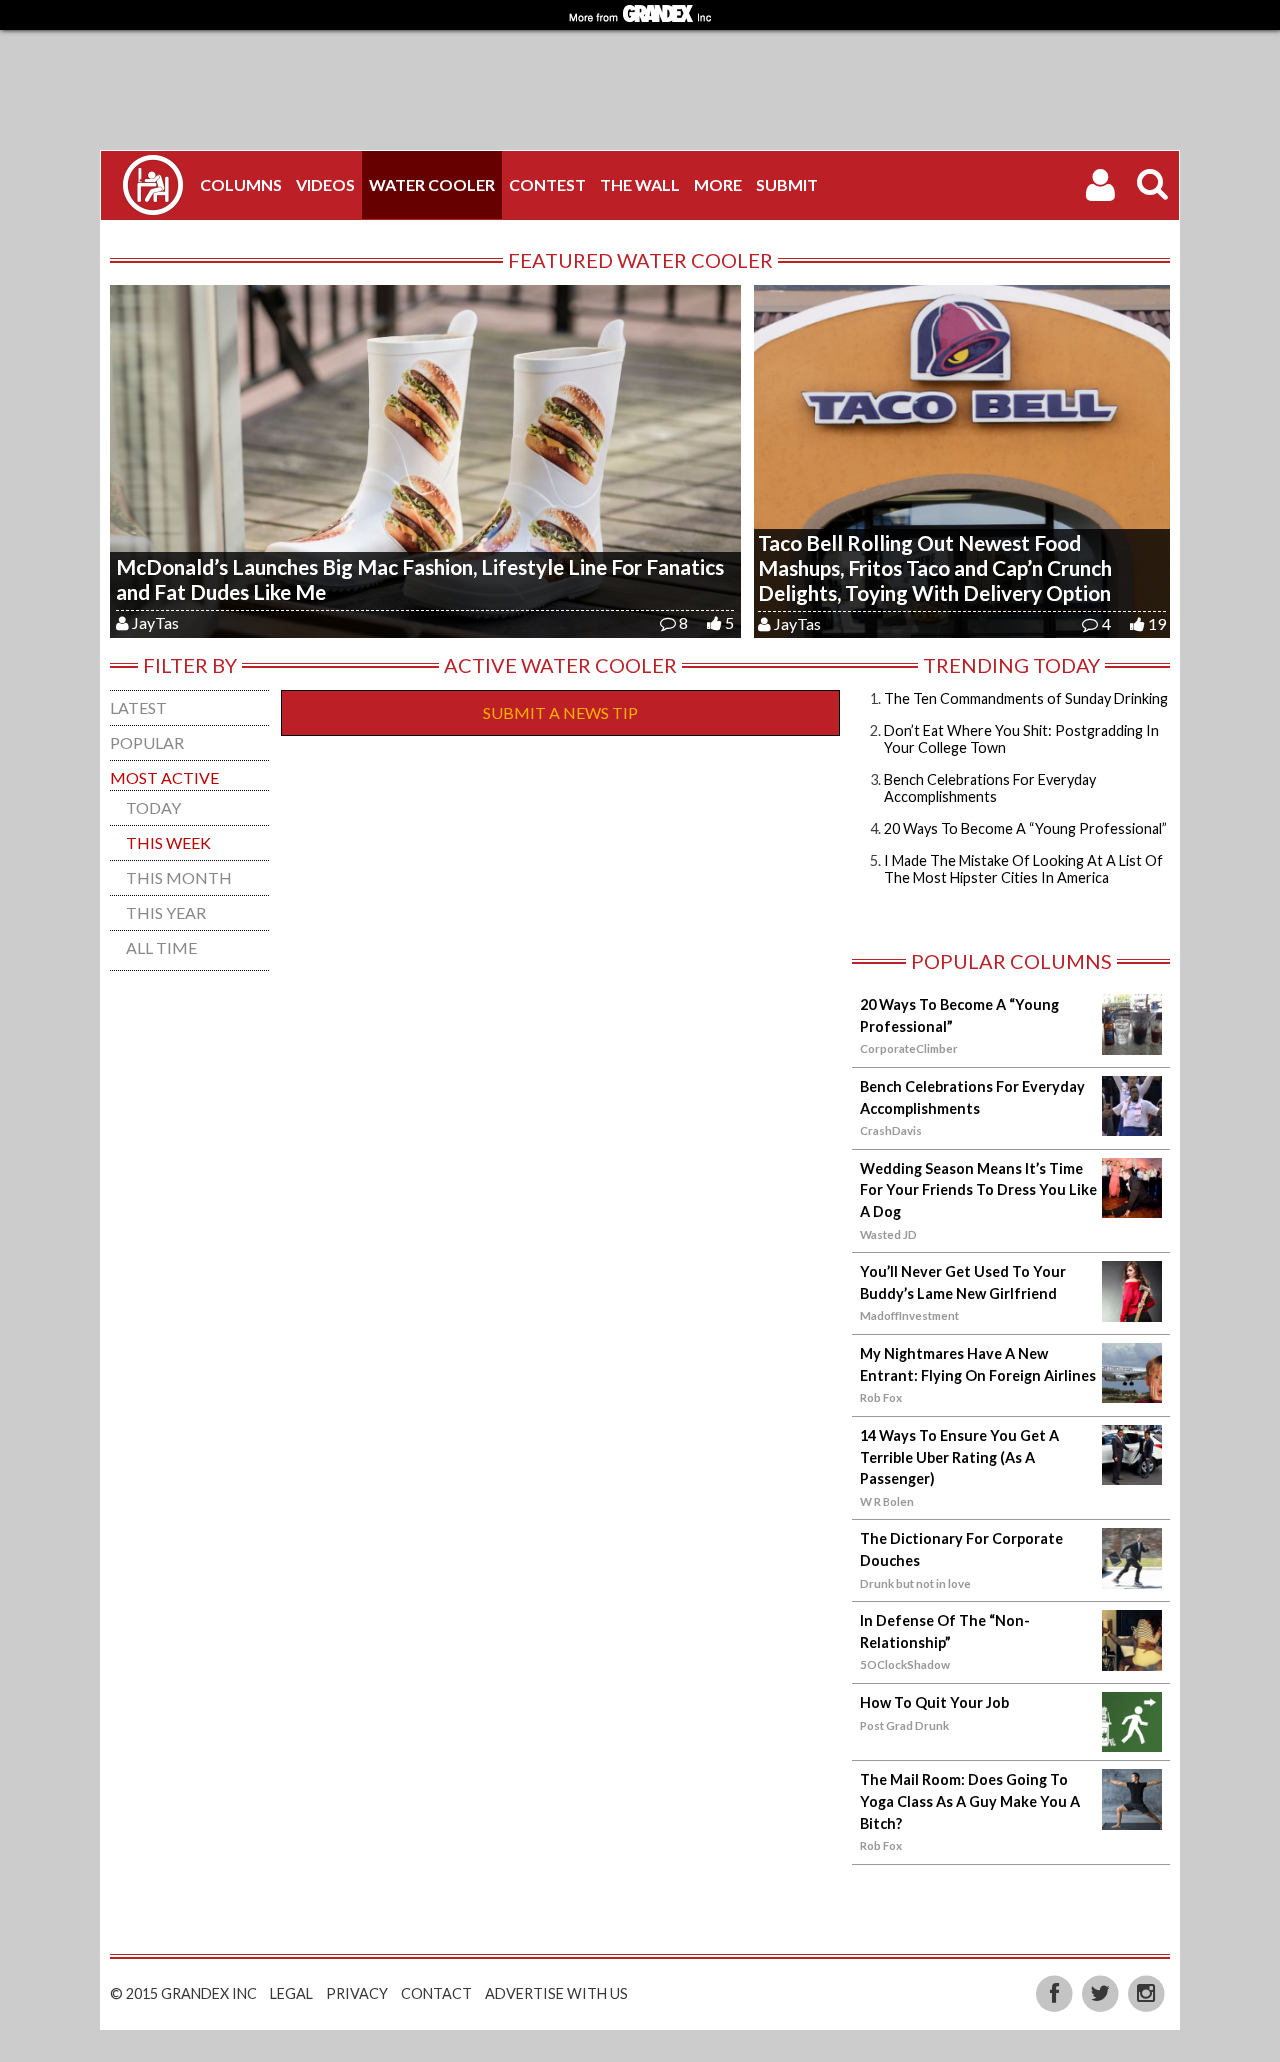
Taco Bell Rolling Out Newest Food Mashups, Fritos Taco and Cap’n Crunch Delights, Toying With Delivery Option (935, 567)
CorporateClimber (909, 1048)
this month (179, 877)
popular (147, 742)
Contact (436, 1993)
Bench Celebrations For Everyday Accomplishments (990, 788)
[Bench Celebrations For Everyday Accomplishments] (1132, 1123)
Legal (291, 1993)
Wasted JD (888, 1234)
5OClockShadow (905, 1664)
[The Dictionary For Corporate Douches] (1132, 1576)
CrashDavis (891, 1130)
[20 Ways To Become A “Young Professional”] (1132, 1042)
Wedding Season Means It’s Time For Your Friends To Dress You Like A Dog (978, 1190)
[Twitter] (1102, 1991)
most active (164, 777)
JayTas (155, 622)
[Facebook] (1056, 1991)
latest (138, 707)
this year (166, 912)
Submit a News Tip (560, 712)
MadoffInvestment (909, 1315)
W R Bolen (887, 1501)
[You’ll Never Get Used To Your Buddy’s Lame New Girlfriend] (1132, 1309)
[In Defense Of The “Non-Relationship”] (1132, 1658)
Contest (547, 184)
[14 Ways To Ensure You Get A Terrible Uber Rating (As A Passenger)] (1132, 1472)
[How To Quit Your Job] (1132, 1739)
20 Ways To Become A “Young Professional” (1025, 828)
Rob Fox (881, 1397)
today (153, 807)
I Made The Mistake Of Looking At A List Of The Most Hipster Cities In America (1023, 869)
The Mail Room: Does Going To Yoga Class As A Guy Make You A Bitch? (970, 1801)
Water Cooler (432, 184)
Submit (787, 184)
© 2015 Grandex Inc (183, 1993)
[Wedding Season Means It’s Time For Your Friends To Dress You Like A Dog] (1132, 1205)
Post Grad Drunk (904, 1725)
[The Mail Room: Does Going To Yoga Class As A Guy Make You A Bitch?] (1132, 1817)
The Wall (640, 184)
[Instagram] (1146, 1991)
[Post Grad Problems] (153, 185)
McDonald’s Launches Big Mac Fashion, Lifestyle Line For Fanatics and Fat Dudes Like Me (420, 579)
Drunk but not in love (915, 1583)
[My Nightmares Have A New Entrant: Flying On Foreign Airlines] (1132, 1390)
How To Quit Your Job (934, 1702)
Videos (325, 184)
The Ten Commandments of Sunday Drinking (1026, 698)
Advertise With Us (556, 1993)
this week (168, 842)
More (718, 184)
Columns (241, 184)
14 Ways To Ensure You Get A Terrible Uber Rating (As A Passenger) (959, 1457)
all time (161, 947)
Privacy (357, 1993)
